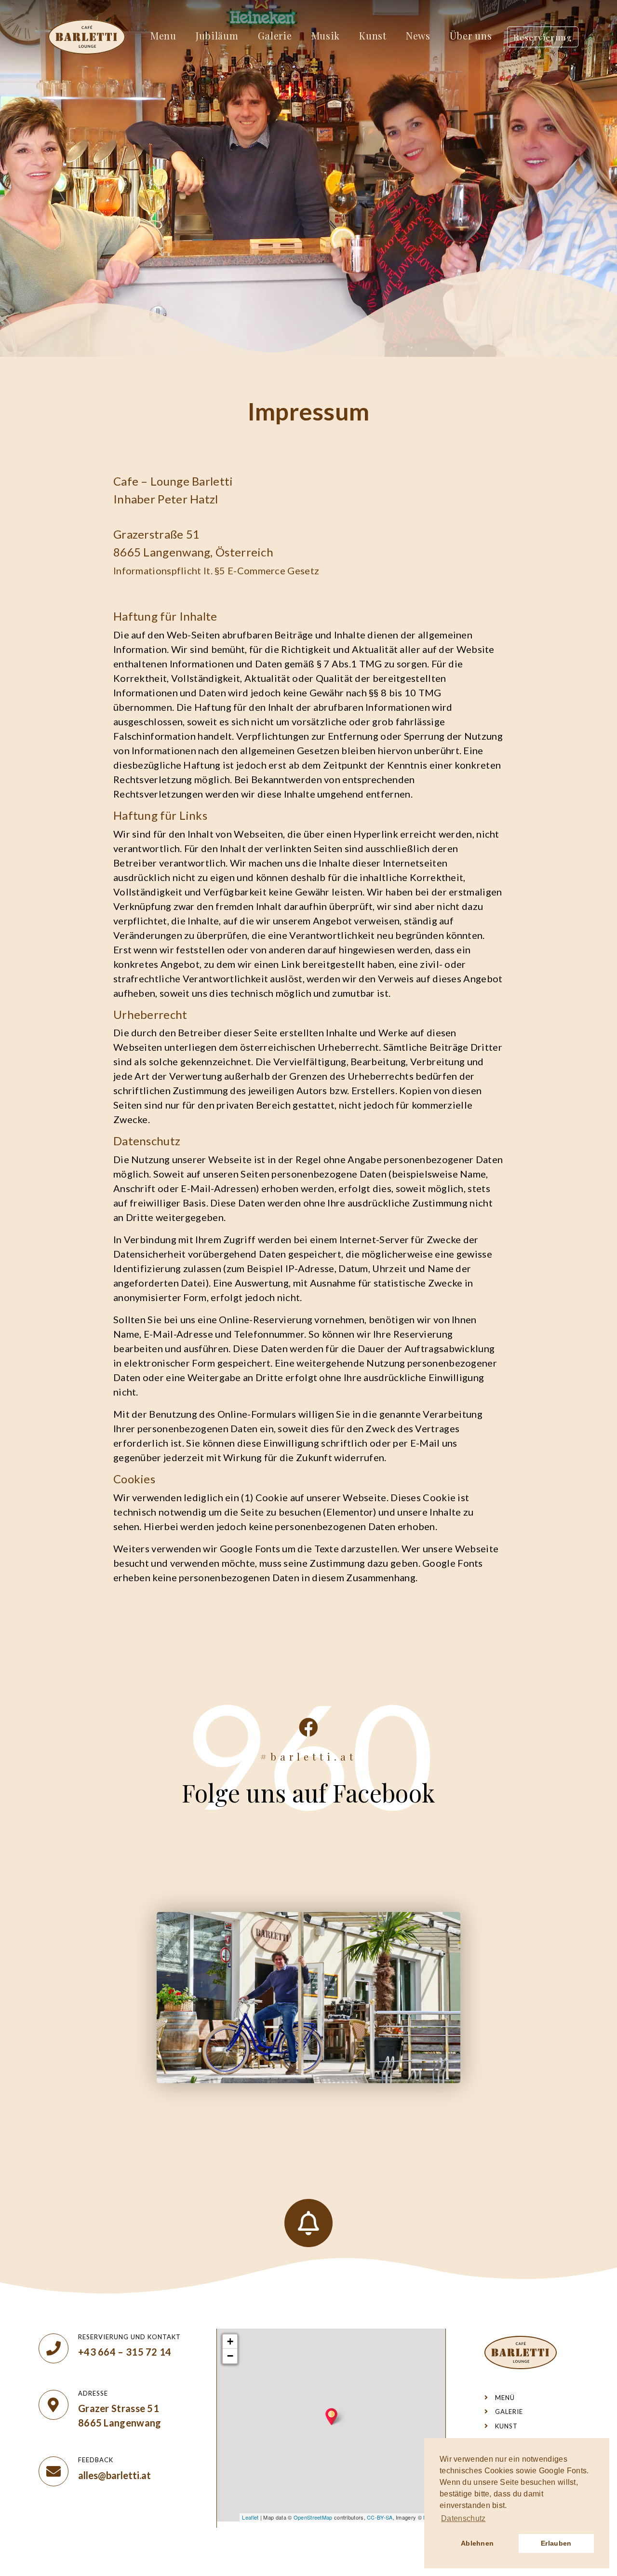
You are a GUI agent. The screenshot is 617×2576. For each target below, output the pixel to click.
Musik (326, 35)
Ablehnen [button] (477, 2543)
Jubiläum (217, 35)
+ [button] (230, 2341)
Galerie (275, 35)
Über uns (471, 35)
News (418, 35)
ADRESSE (93, 2393)
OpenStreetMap (313, 2517)
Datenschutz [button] (463, 2518)
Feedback (96, 2460)
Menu (163, 35)
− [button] (230, 2356)
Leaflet (250, 2517)
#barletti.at (308, 1756)
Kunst (373, 35)
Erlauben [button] (556, 2543)
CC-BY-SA (380, 2517)
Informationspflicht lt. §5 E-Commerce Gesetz (216, 570)
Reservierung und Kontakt (129, 2337)
